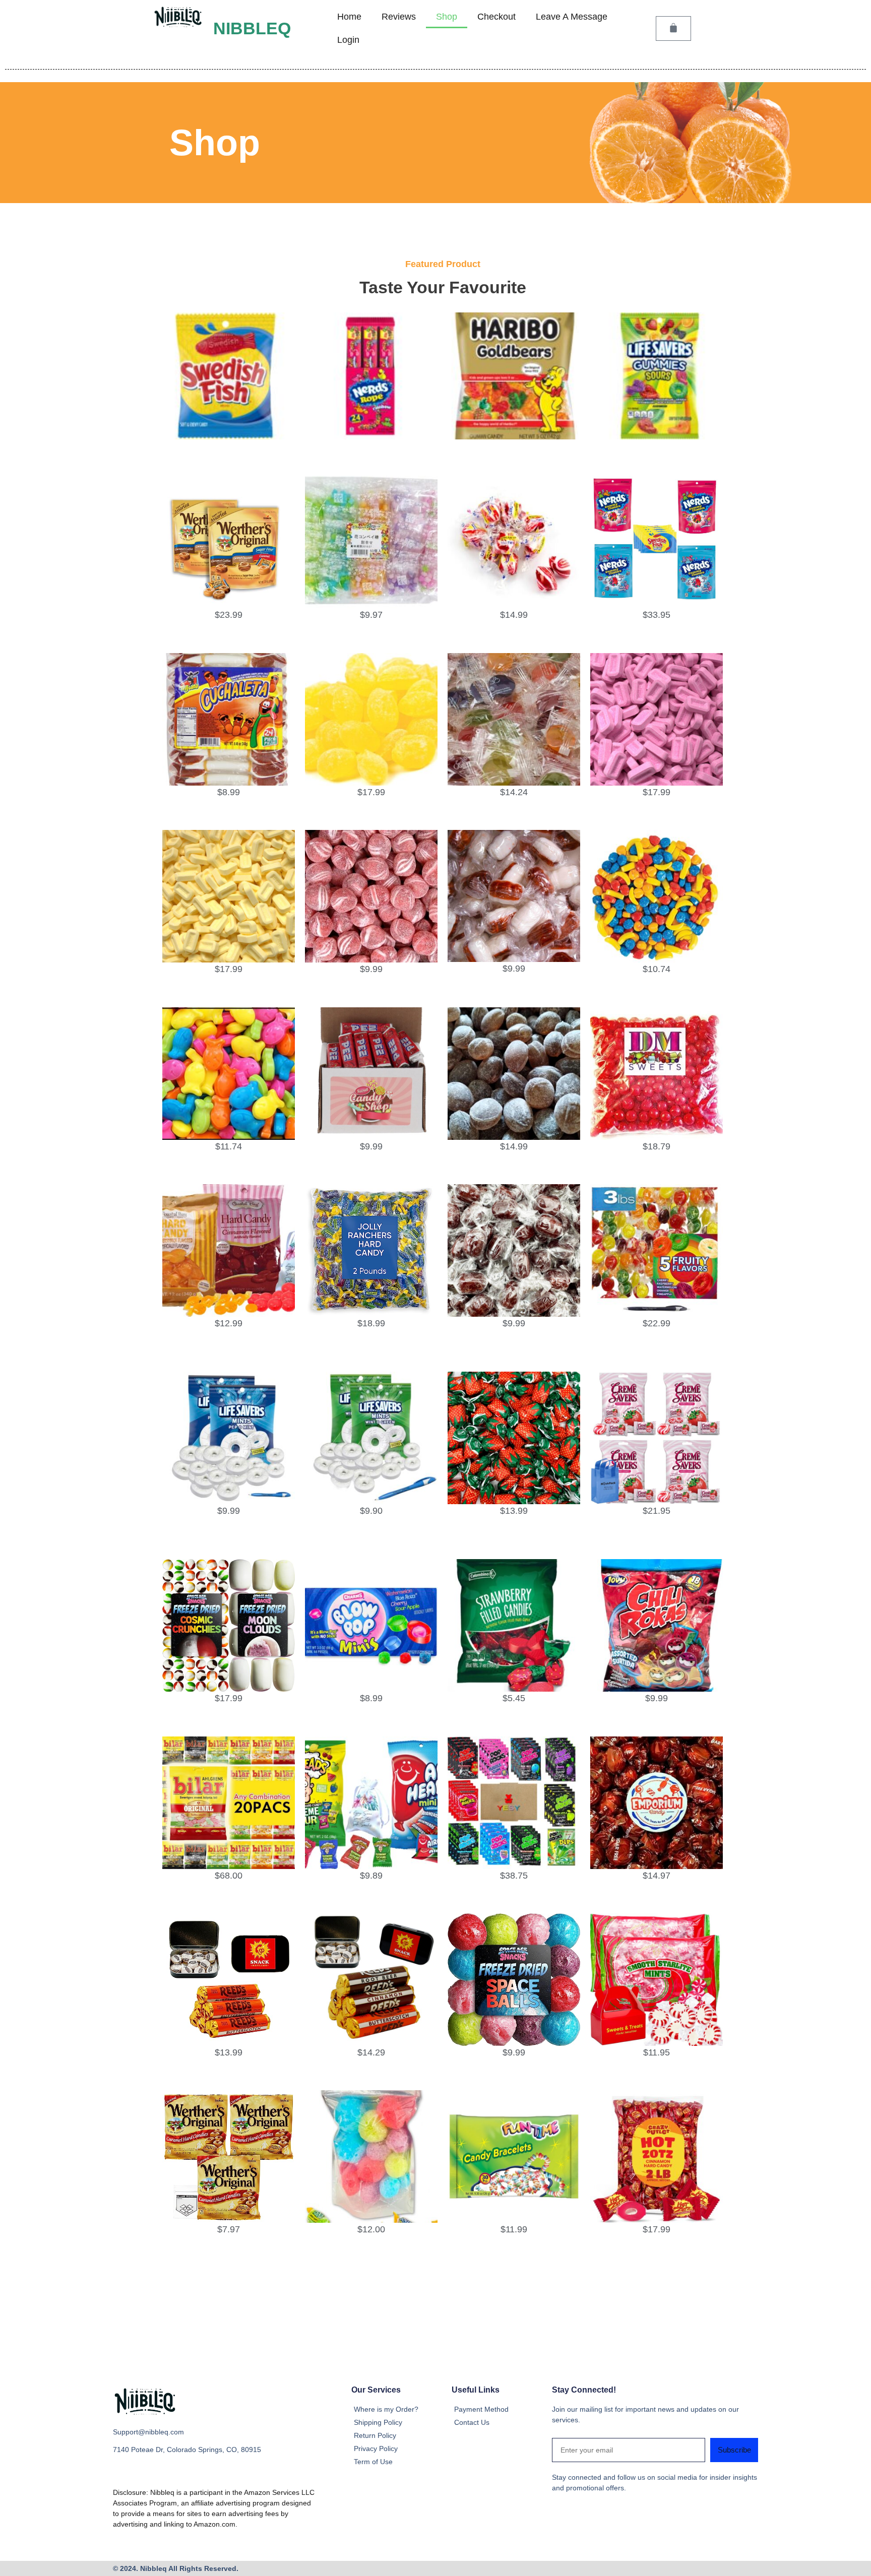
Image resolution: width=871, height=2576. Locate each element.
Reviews (399, 17)
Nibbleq (252, 28)
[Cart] (673, 28)
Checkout (496, 17)
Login (348, 40)
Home (349, 17)
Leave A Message (572, 17)
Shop (447, 17)
